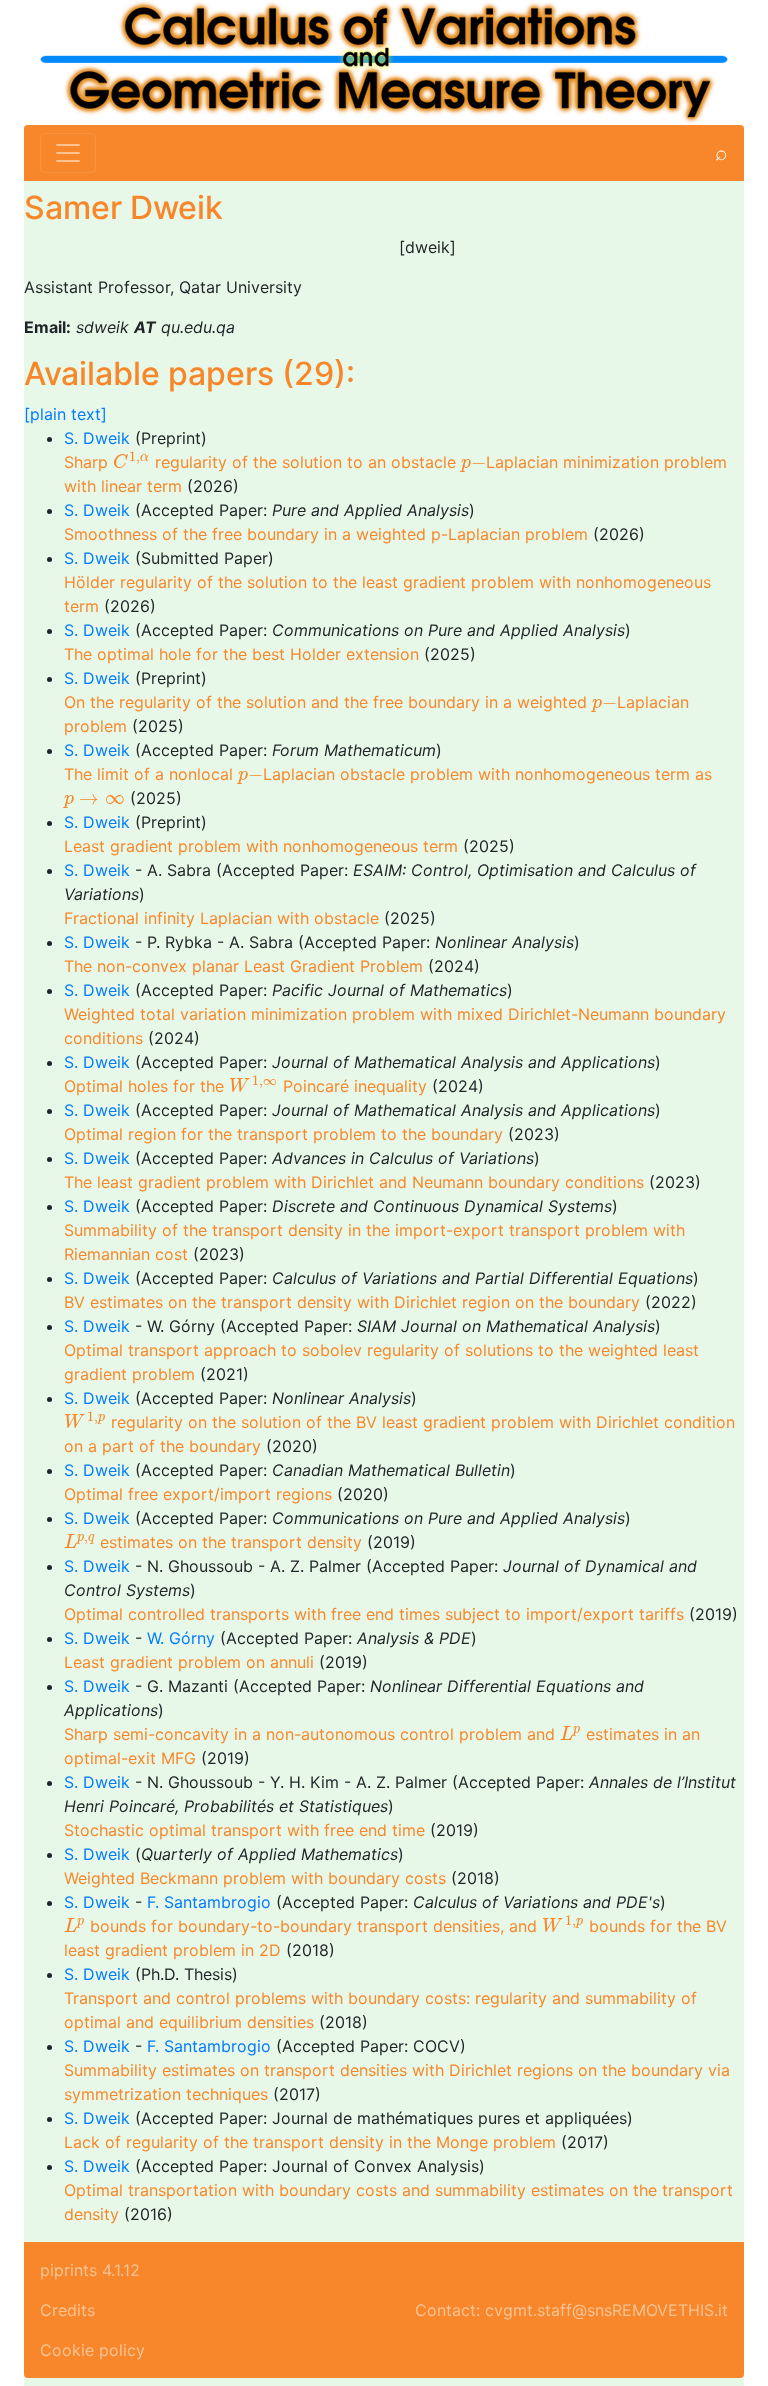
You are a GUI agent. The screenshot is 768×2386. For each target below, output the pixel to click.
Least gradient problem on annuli (189, 1662)
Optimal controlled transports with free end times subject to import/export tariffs (374, 1614)
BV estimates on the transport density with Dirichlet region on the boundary (352, 1302)
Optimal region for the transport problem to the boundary (283, 1134)
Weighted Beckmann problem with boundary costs (255, 1878)
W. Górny (183, 1638)
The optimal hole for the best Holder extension (241, 654)
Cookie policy (92, 2350)
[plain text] (65, 414)
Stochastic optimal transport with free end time (244, 1830)
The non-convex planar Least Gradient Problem (243, 966)
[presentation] (131, 460)
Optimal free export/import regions (198, 1494)
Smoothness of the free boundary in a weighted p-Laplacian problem (326, 534)
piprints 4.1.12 (90, 2270)
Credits (67, 2310)
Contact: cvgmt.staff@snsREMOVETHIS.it (571, 2310)
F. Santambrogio (209, 1902)
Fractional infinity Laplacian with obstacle (221, 918)
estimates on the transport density (213, 1542)
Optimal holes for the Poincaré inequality (245, 1086)
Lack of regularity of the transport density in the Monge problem (310, 2142)
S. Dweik (97, 438)
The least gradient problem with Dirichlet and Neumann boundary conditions (354, 1182)
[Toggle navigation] (68, 153)
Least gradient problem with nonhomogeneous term (261, 846)
